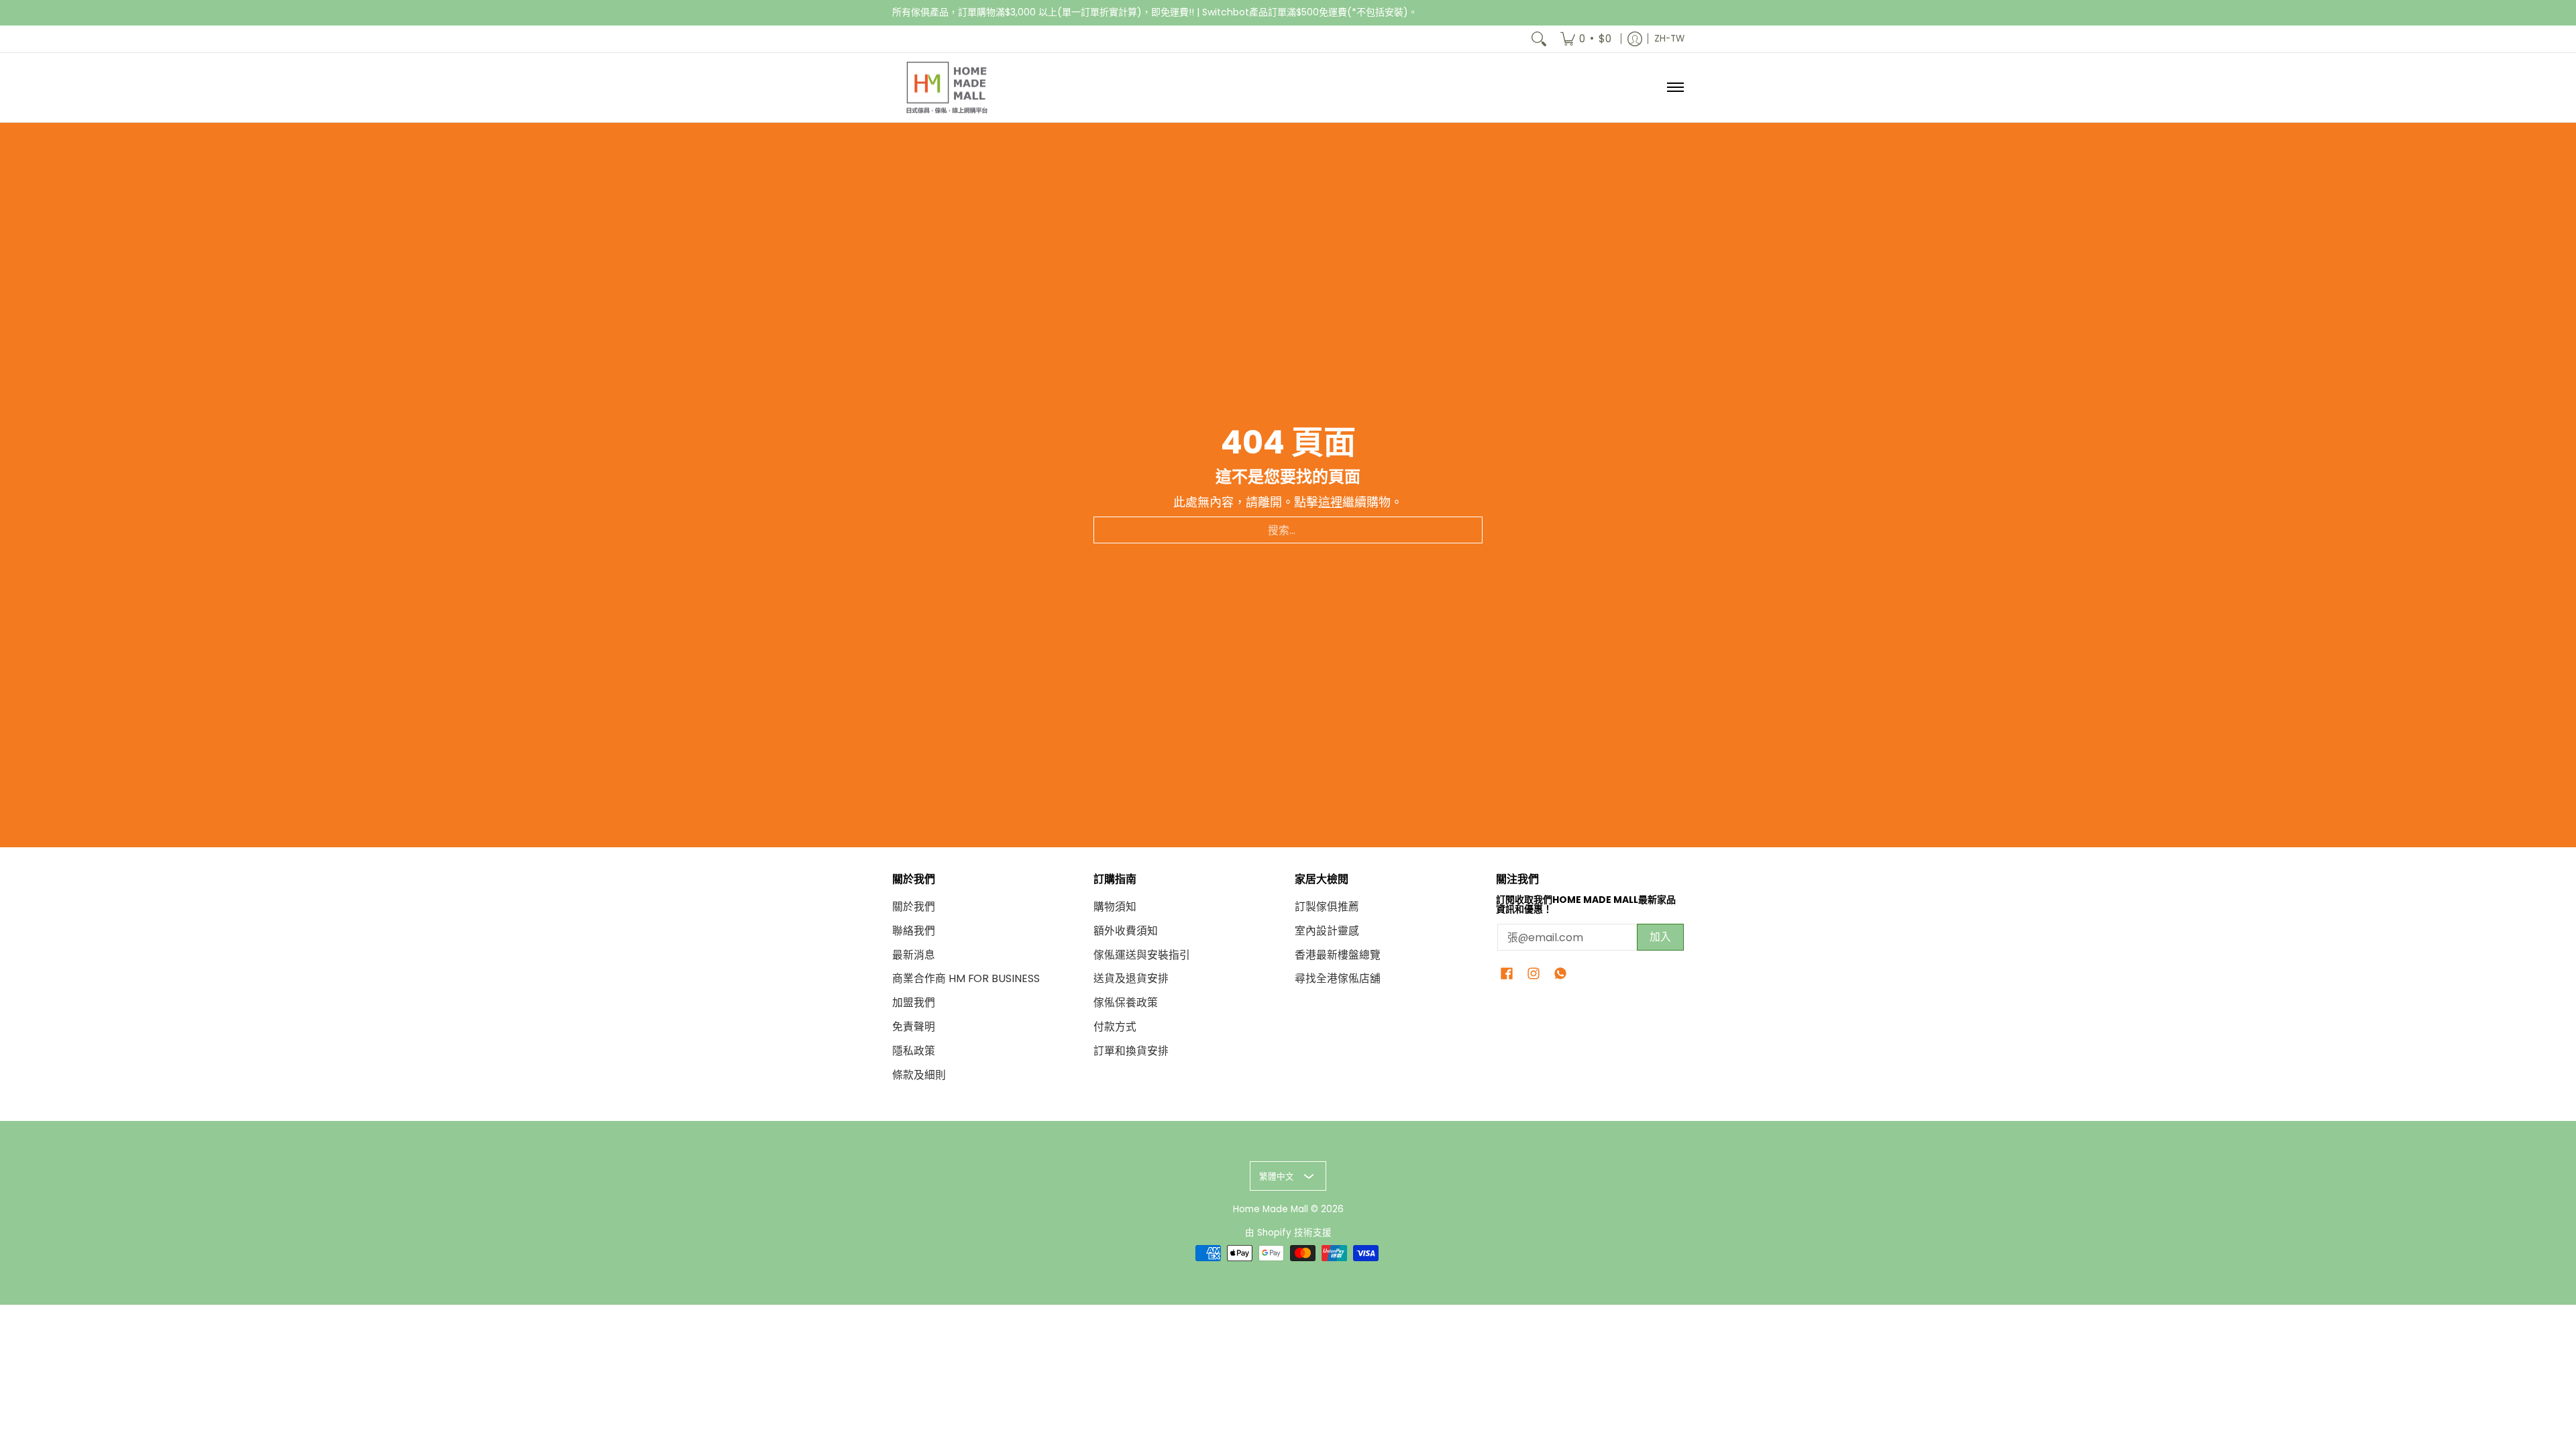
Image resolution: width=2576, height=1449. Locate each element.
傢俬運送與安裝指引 (1142, 955)
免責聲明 (914, 1027)
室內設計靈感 (1327, 931)
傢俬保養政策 (1126, 1003)
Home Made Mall (1271, 1209)
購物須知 (1115, 907)
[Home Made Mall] (946, 88)
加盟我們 (914, 1003)
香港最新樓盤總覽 (1338, 955)
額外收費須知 (1126, 931)
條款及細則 (919, 1075)
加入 (1660, 937)
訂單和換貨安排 (1131, 1051)
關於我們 (914, 907)
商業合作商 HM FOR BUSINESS (966, 978)
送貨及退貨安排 (1131, 978)
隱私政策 (914, 1051)
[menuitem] (1586, 39)
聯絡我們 (914, 931)
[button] (1507, 975)
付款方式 (1115, 1027)
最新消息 (914, 955)
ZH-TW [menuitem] (1669, 39)
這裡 (1330, 502)
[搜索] (1539, 39)
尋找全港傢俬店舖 (1338, 978)
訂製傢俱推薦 (1327, 907)
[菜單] (1675, 88)
